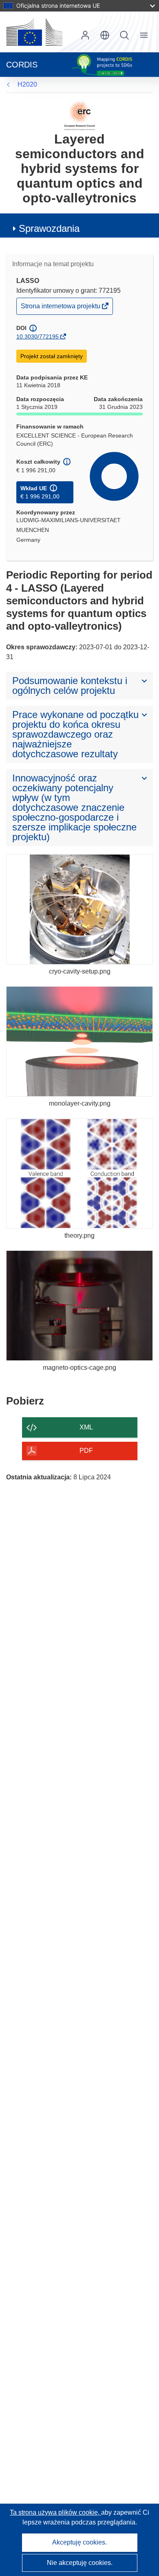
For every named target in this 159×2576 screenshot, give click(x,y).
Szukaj (124, 35)
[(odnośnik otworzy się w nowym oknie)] (34, 32)
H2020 (27, 84)
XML (86, 1427)
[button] (105, 35)
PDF (86, 1451)
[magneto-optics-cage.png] (79, 1306)
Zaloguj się (85, 35)
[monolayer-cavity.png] (79, 1041)
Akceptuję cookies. (79, 2542)
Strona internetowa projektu (61, 308)
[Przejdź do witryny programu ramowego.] (80, 115)
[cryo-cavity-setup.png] (79, 909)
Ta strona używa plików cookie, (55, 2512)
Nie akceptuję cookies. (80, 2563)
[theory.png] (79, 1174)
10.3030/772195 (38, 337)
